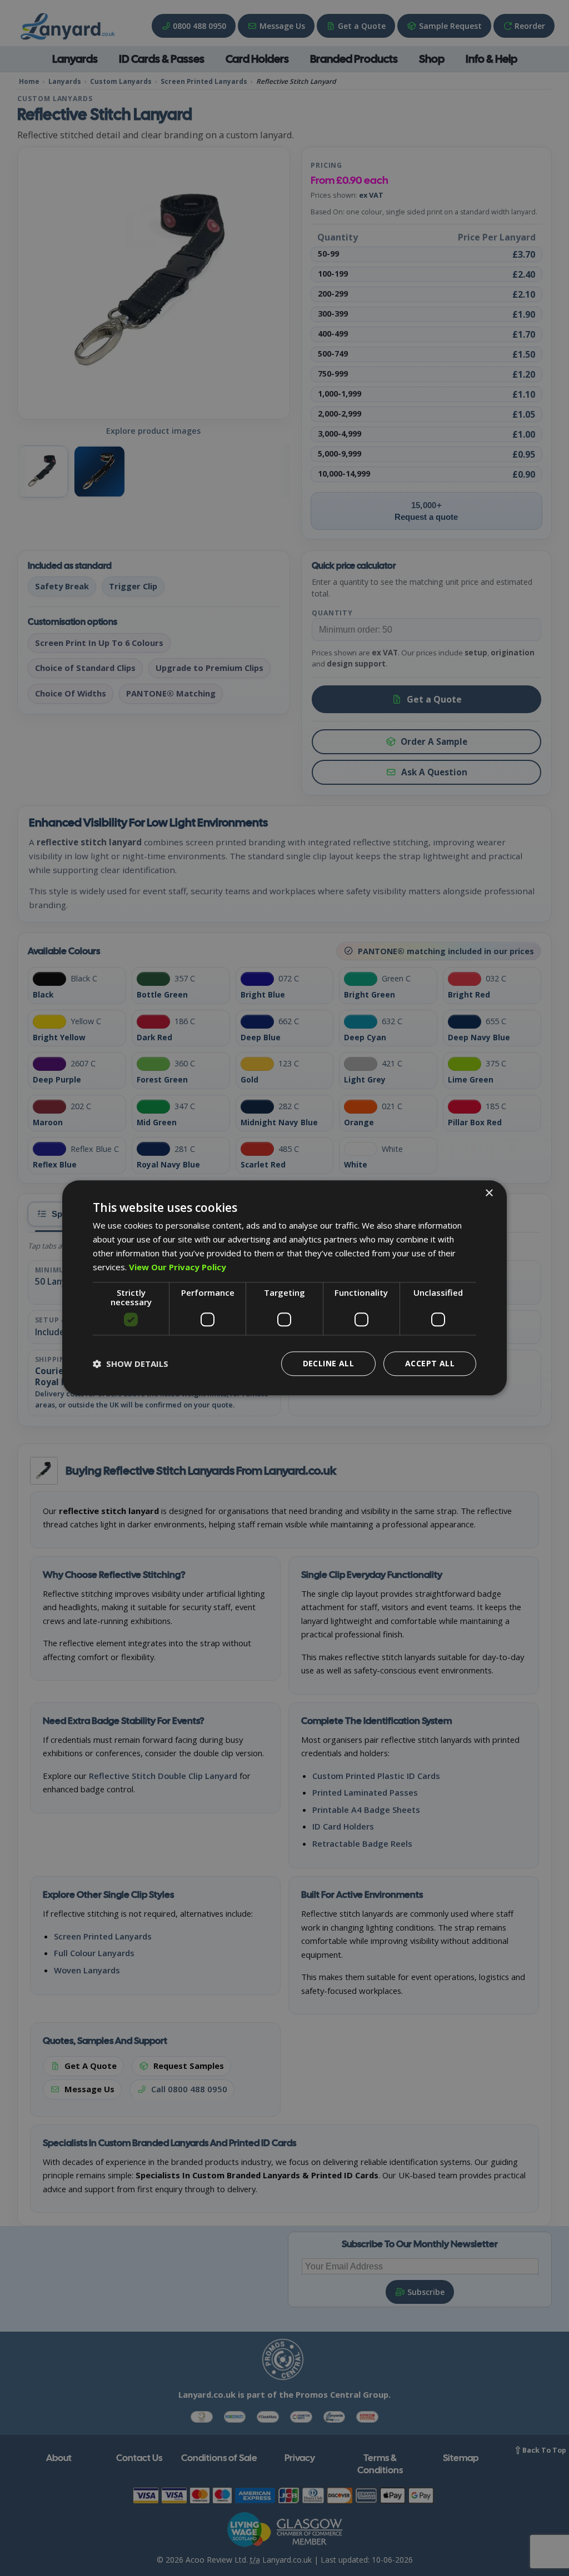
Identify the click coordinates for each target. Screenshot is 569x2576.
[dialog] (284, 1288)
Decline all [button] (328, 1364)
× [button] (489, 1193)
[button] (131, 1364)
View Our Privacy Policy (178, 1267)
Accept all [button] (430, 1364)
